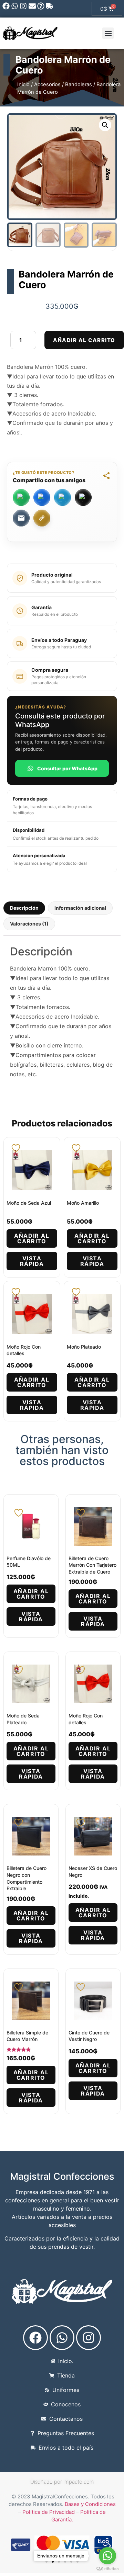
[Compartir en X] (83, 497)
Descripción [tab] (24, 908)
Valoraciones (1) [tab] (29, 924)
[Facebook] (6, 6)
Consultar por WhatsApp (67, 768)
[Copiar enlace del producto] (42, 518)
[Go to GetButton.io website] (107, 2569)
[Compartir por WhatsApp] (21, 497)
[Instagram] (23, 6)
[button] (108, 33)
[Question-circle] (41, 6)
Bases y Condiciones (90, 2504)
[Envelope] (32, 6)
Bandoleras (79, 84)
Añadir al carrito (84, 340)
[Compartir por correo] (21, 518)
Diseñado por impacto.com (62, 2482)
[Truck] (49, 6)
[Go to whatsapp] (107, 2556)
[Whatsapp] (15, 6)
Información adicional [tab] (80, 908)
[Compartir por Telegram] (63, 497)
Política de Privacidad (49, 2512)
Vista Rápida (32, 1261)
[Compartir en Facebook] (42, 497)
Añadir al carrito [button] (32, 1238)
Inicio (23, 84)
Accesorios (47, 84)
